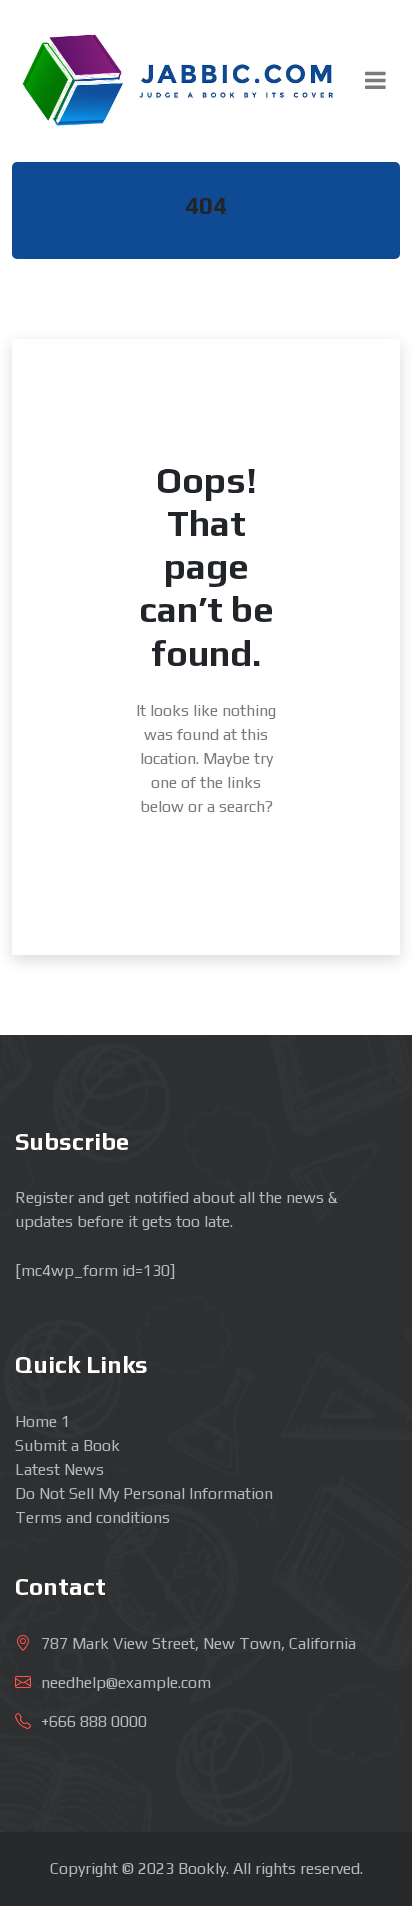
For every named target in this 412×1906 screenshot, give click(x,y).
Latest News (59, 1469)
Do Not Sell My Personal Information (144, 1493)
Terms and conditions (92, 1517)
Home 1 (42, 1421)
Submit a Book (67, 1445)
